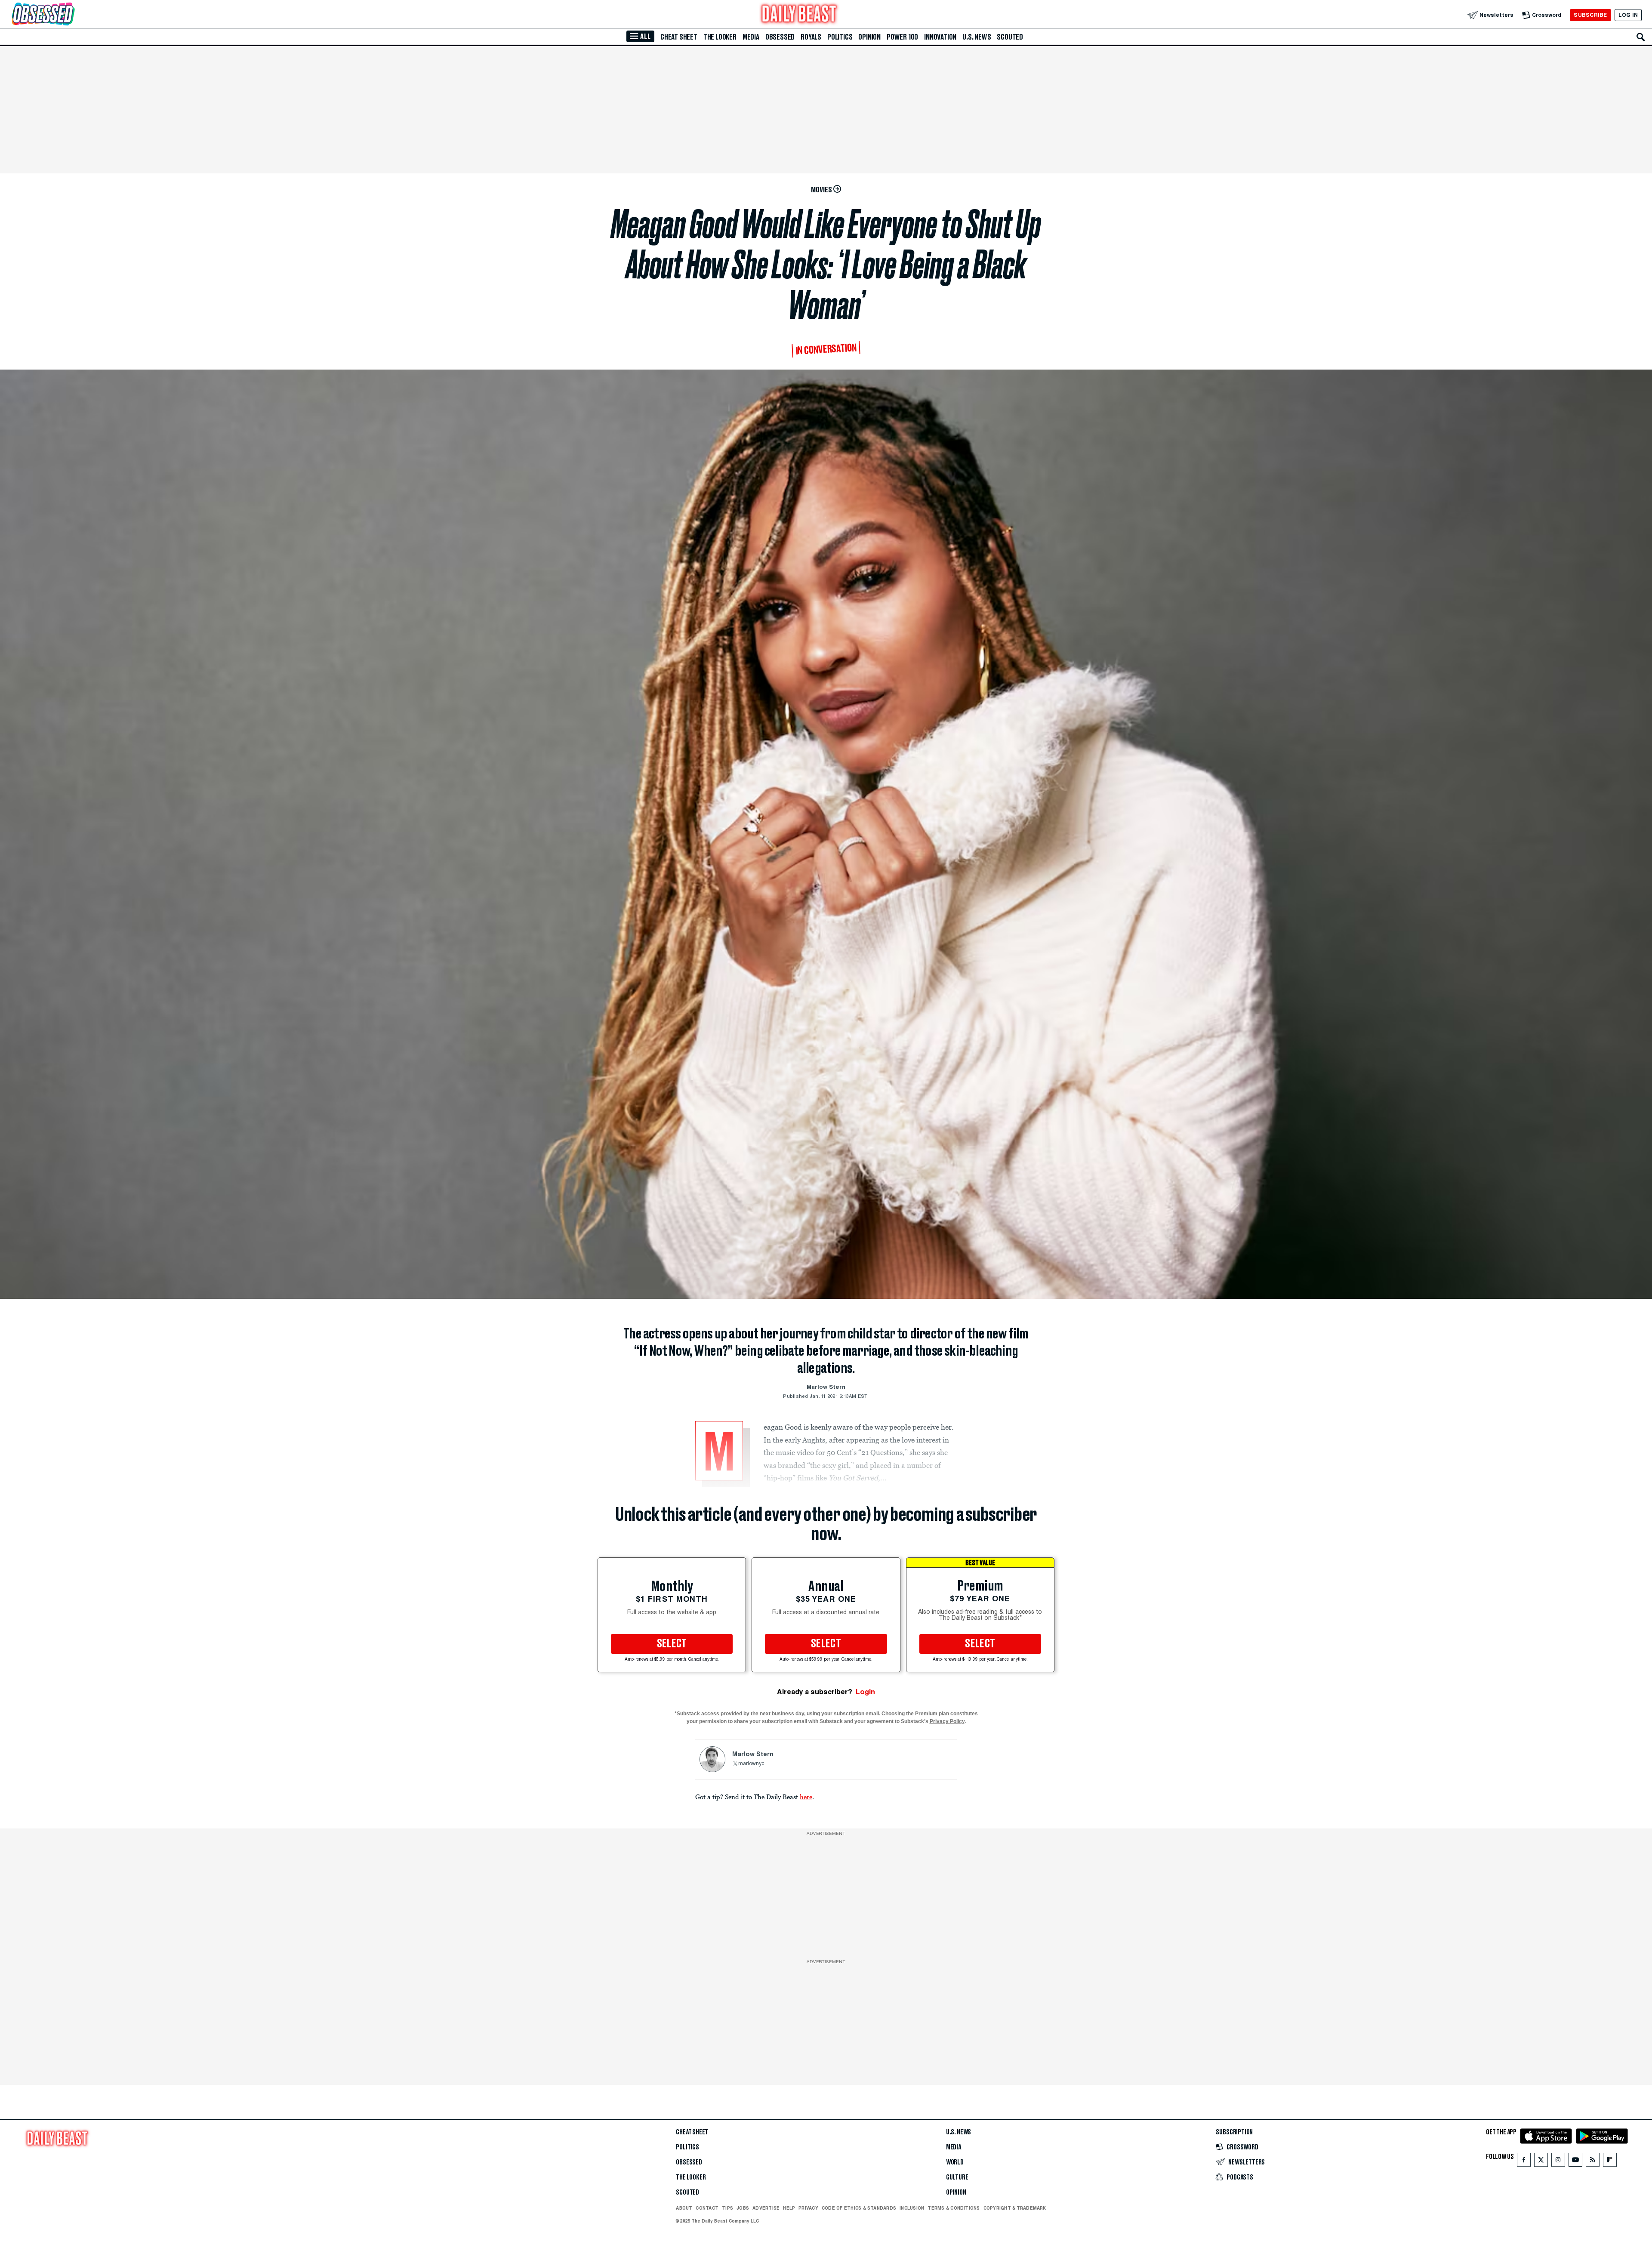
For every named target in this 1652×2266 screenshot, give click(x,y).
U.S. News (977, 37)
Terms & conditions (954, 2208)
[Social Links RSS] (1593, 2162)
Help (789, 2208)
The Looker (720, 37)
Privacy (808, 2208)
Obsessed (780, 37)
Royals (811, 37)
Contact (707, 2208)
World (955, 2162)
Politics (840, 37)
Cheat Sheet (679, 37)
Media (751, 37)
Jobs (743, 2208)
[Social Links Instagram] (1558, 2162)
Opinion (869, 37)
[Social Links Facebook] (1524, 2162)
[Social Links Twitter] (1541, 2162)
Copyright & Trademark (1015, 2208)
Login (865, 1692)
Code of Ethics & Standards (859, 2208)
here (806, 1797)
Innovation (940, 37)
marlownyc (751, 1764)
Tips (727, 2208)
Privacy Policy (947, 1721)
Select (672, 1644)
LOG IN (1628, 15)
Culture (957, 2177)
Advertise (766, 2208)
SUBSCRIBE (1590, 15)
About (684, 2208)
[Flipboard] (1610, 2162)
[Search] (1641, 37)
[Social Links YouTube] (1575, 2162)
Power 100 (902, 37)
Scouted (1010, 37)
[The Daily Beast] (799, 15)
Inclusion (912, 2208)
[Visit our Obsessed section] (71, 15)
